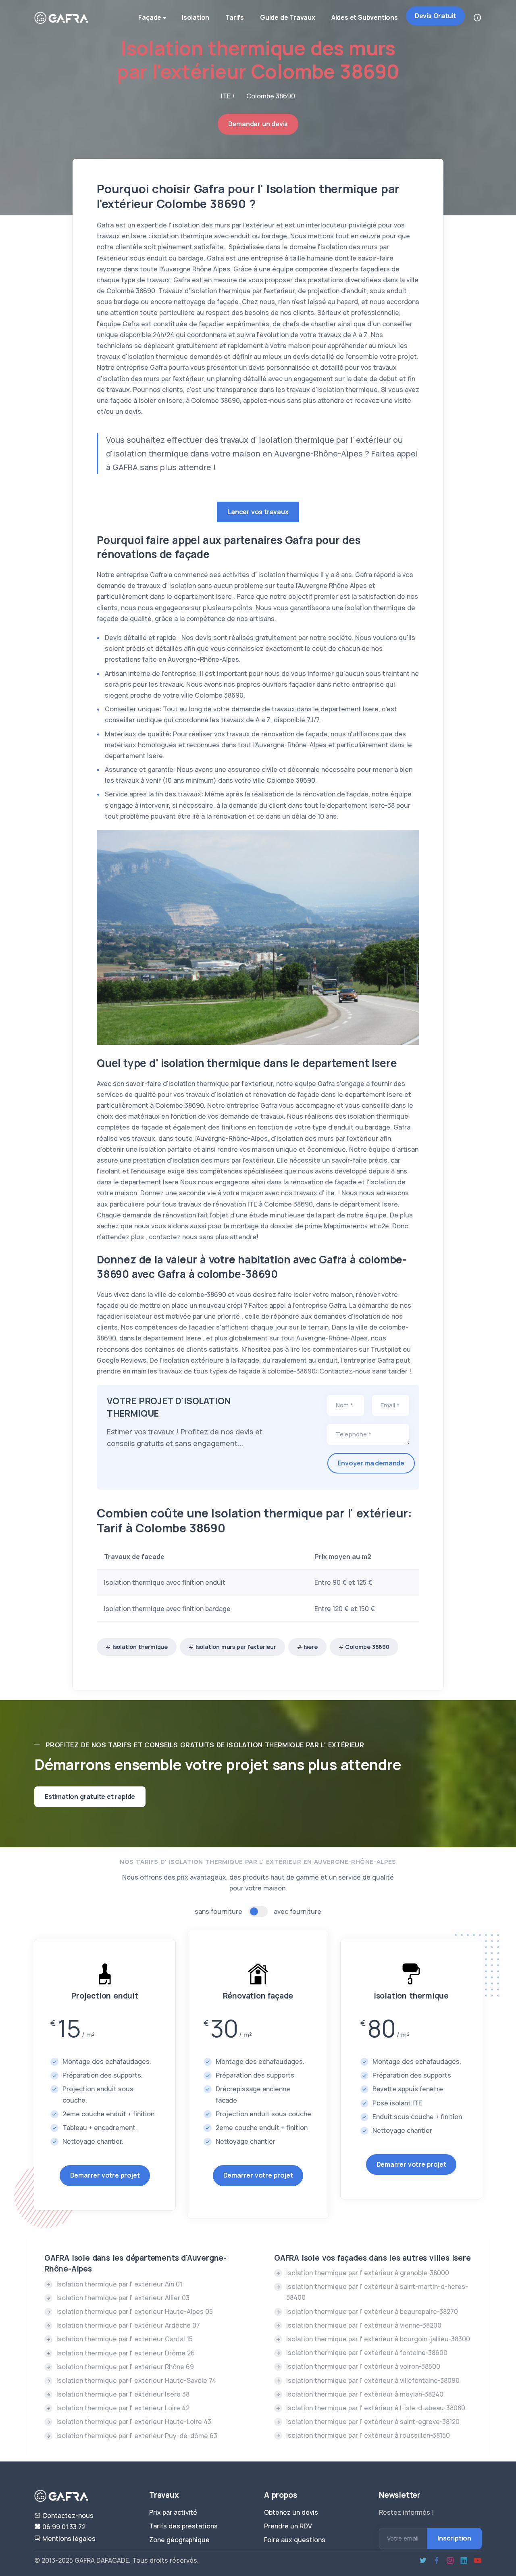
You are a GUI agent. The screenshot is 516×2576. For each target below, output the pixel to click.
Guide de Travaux (288, 17)
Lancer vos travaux (258, 512)
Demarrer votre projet (105, 2175)
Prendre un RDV (288, 2526)
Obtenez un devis (291, 2512)
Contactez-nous (67, 2516)
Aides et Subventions (365, 17)
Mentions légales (68, 2538)
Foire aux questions (295, 2540)
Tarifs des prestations (183, 2526)
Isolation (196, 17)
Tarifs (235, 17)
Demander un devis (258, 124)
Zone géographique (179, 2540)
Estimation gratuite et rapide (90, 1797)
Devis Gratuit (435, 16)
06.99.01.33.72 (63, 2527)
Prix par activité (173, 2512)
